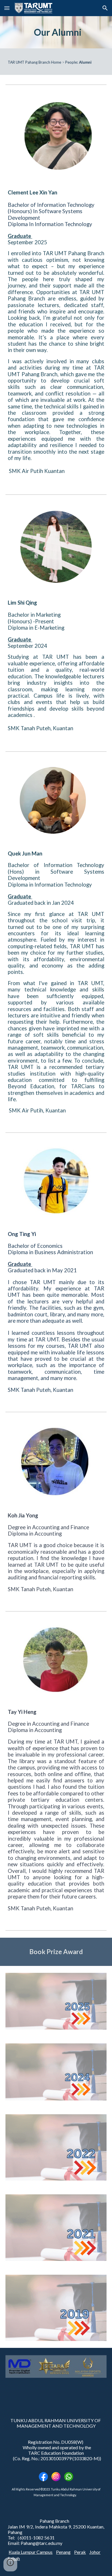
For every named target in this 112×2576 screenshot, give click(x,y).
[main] (56, 32)
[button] (7, 8)
